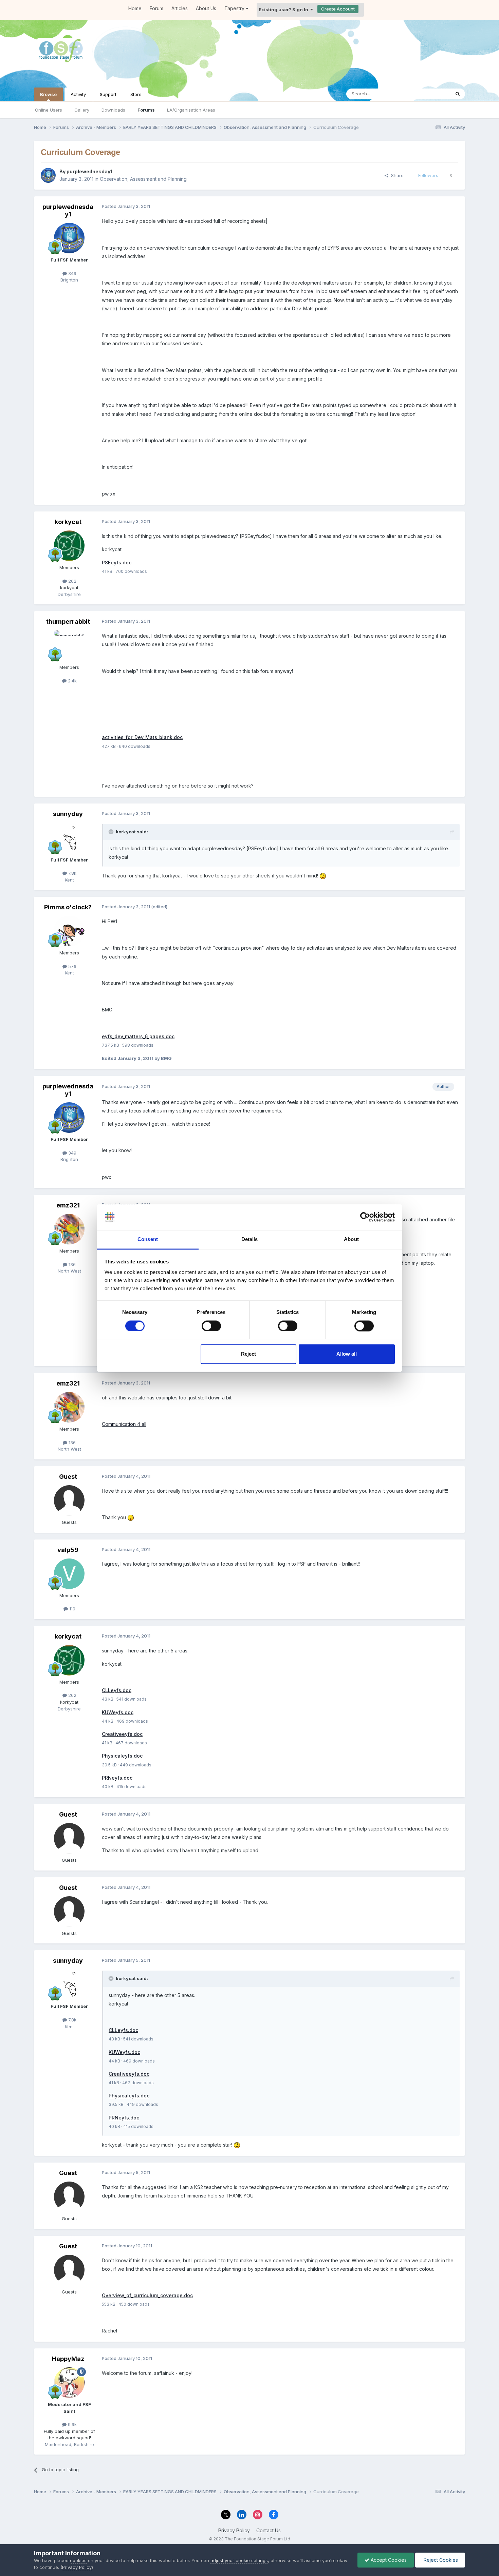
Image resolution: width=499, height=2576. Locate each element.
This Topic (430, 94)
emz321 (68, 1205)
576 (72, 966)
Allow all (347, 1354)
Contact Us (269, 2530)
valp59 (68, 1550)
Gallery (82, 110)
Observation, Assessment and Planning (143, 179)
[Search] (458, 94)
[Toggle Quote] (112, 832)
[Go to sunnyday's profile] (69, 838)
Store (136, 94)
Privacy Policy (234, 2530)
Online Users (49, 110)
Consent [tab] (148, 1239)
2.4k (72, 681)
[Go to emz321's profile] (69, 1229)
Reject (248, 1354)
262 (72, 581)
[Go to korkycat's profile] (69, 546)
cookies (78, 2560)
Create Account (338, 9)
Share (396, 175)
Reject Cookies (440, 2560)
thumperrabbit (68, 622)
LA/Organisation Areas (191, 110)
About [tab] (351, 1239)
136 (71, 1264)
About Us (206, 8)
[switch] (211, 1326)
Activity (78, 94)
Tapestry (235, 8)
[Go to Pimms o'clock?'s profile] (69, 931)
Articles (180, 8)
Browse (48, 94)
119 (72, 1609)
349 (72, 273)
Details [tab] (250, 1239)
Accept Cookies (388, 2560)
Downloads (113, 110)
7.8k (72, 873)
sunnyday (68, 814)
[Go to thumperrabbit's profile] (69, 645)
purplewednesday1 (89, 171)
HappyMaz (68, 2359)
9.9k (72, 2424)
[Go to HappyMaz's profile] (69, 2383)
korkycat (68, 522)
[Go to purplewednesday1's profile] (48, 175)
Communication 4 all (124, 1424)
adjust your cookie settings (239, 2560)
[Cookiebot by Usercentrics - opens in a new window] (365, 1217)
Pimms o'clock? (68, 907)
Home (135, 8)
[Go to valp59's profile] (69, 1574)
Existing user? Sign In (284, 9)
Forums (146, 110)
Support (108, 94)
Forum (156, 8)
